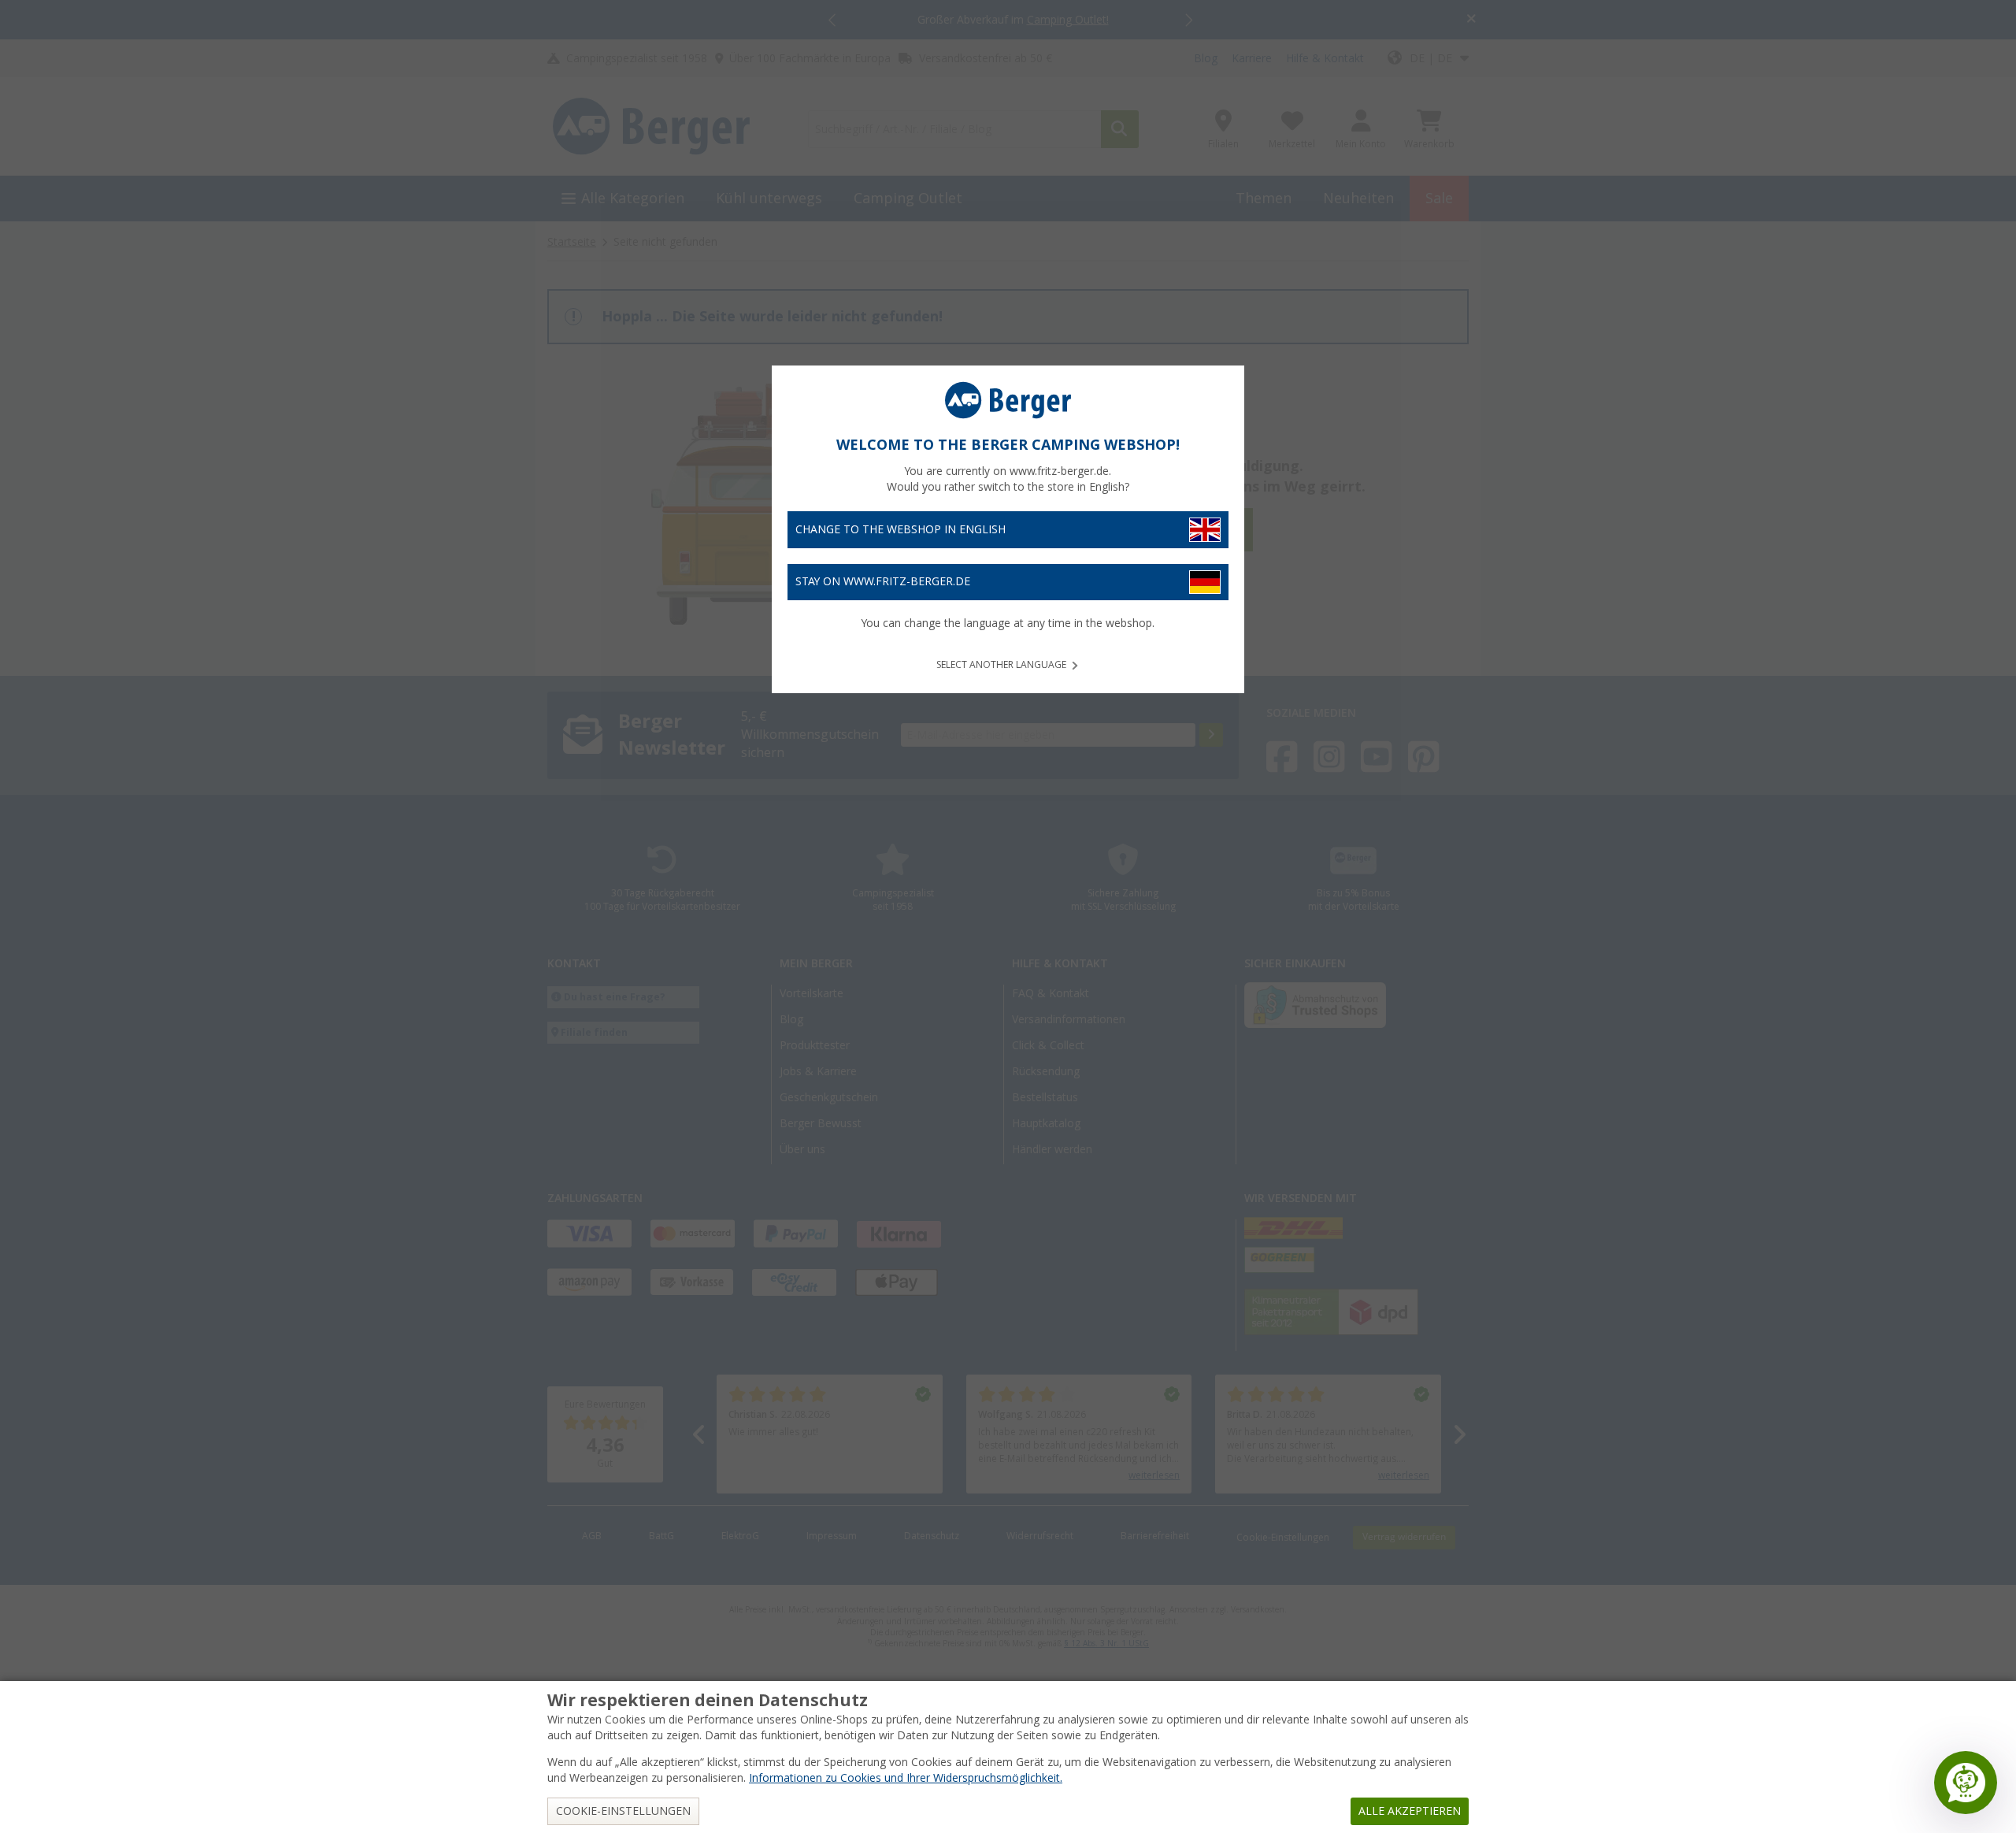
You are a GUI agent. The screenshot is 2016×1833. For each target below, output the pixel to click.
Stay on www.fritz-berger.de (883, 581)
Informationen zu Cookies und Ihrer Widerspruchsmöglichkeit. (906, 1778)
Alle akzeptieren (1410, 1811)
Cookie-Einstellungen (623, 1811)
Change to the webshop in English (901, 529)
